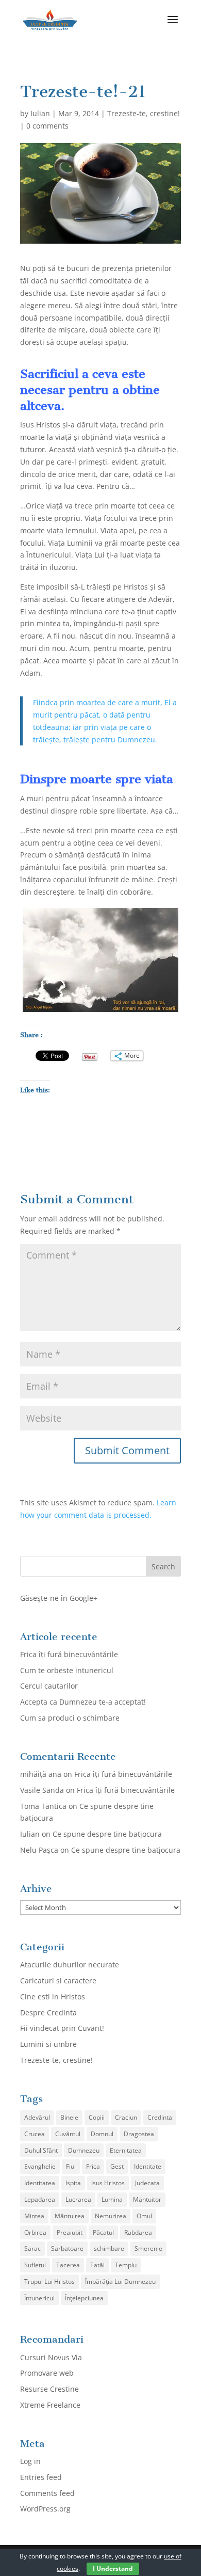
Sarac (32, 2248)
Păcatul (103, 2232)
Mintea (34, 2216)
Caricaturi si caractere (58, 1981)
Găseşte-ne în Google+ (59, 1598)
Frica (93, 2166)
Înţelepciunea (84, 2298)
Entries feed (41, 2477)
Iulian (40, 113)
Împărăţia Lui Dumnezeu (120, 2281)
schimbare (109, 2248)
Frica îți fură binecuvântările (69, 1654)
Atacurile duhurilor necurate (70, 1965)
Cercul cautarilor (49, 1686)
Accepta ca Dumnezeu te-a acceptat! (83, 1702)
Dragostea (139, 2134)
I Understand (113, 2569)
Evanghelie (40, 2166)
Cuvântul (68, 2134)
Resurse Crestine (49, 2389)
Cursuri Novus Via (51, 2357)
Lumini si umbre (48, 2044)
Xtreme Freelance (50, 2405)
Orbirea (35, 2232)
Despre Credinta (48, 2013)
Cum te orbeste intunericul (67, 1670)
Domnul (102, 2134)
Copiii (97, 2117)
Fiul (71, 2166)
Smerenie (148, 2248)
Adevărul (37, 2117)
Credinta (160, 2117)
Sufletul (35, 2265)
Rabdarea (138, 2232)
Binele (69, 2117)
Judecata (147, 2183)
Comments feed (47, 2493)
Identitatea (40, 2183)
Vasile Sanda (42, 1790)
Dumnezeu (84, 2150)
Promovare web (47, 2373)
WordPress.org (45, 2509)
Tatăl (97, 2265)
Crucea (35, 2134)
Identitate (148, 2166)
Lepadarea (40, 2199)
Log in (30, 2461)
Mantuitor (147, 2199)
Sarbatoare (67, 2248)
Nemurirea (111, 2216)
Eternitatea (126, 2150)
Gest (117, 2166)
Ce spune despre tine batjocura (107, 1834)
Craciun (126, 2117)
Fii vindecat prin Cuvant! (62, 2028)
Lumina (112, 2199)
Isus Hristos (108, 2183)
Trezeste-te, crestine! (144, 113)
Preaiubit (70, 2232)
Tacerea (68, 2265)
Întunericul (39, 2298)
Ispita (73, 2183)
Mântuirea (70, 2216)
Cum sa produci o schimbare (70, 1718)
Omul (144, 2216)
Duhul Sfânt (41, 2150)
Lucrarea (78, 2199)
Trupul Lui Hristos (49, 2281)
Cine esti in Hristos (53, 1997)
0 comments (47, 126)
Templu (126, 2265)
